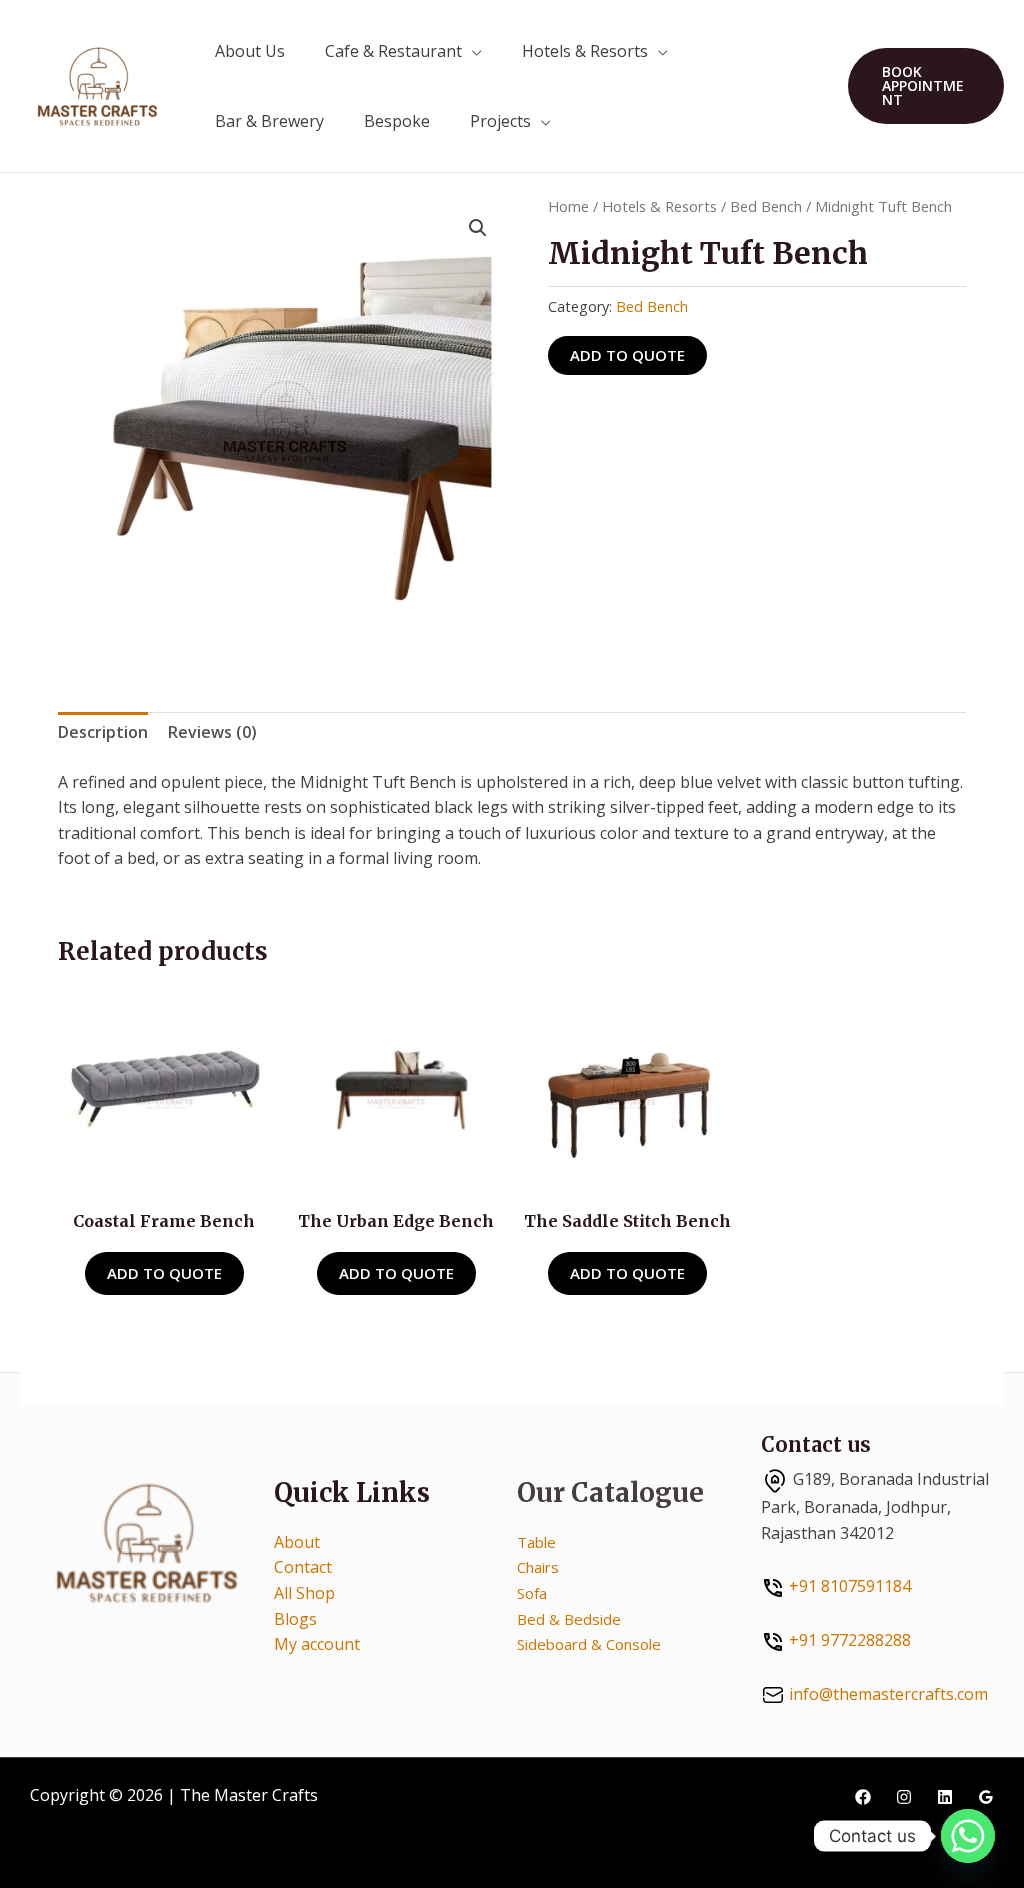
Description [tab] (103, 732)
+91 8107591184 (850, 1586)
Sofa (532, 1593)
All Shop (304, 1593)
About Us (250, 51)
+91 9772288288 (850, 1640)
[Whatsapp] (968, 1836)
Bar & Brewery (269, 121)
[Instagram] (904, 1797)
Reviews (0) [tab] (212, 732)
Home (568, 206)
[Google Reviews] (986, 1797)
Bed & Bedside (569, 1619)
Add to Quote (627, 355)
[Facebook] (863, 1797)
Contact (303, 1567)
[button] (926, 86)
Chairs (538, 1567)
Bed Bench (766, 206)
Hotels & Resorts (585, 51)
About (297, 1542)
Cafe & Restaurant (393, 51)
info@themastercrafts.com (888, 1694)
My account (317, 1644)
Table (536, 1542)
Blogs (295, 1619)
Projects (500, 121)
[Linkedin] (945, 1797)
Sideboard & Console (589, 1644)
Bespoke (397, 121)
